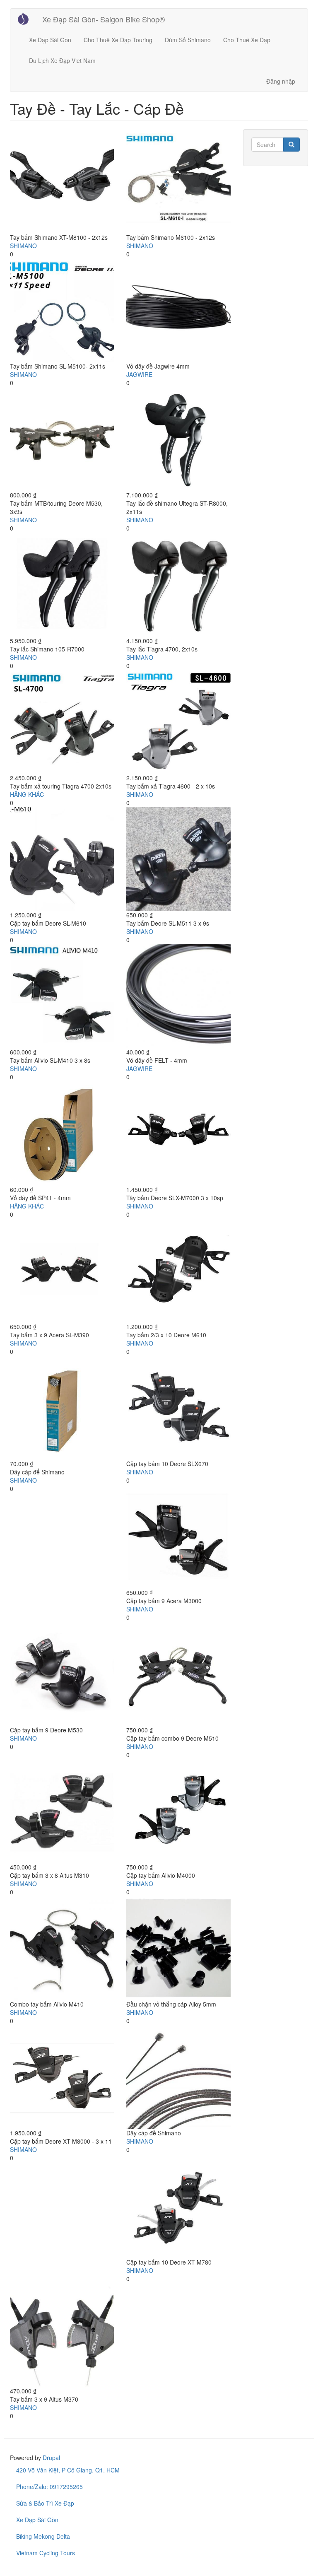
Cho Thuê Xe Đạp (247, 40)
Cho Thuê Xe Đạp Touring (118, 40)
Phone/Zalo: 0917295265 (49, 2487)
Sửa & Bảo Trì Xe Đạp (45, 2503)
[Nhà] (26, 19)
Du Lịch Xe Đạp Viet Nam (62, 60)
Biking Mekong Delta (43, 2536)
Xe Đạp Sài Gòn (50, 40)
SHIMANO (23, 246)
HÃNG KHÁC (27, 794)
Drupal (51, 2458)
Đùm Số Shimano (188, 40)
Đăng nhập (281, 81)
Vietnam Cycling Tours (46, 2553)
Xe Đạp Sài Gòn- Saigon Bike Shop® (104, 19)
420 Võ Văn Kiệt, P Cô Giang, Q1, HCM (68, 2470)
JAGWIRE (139, 374)
